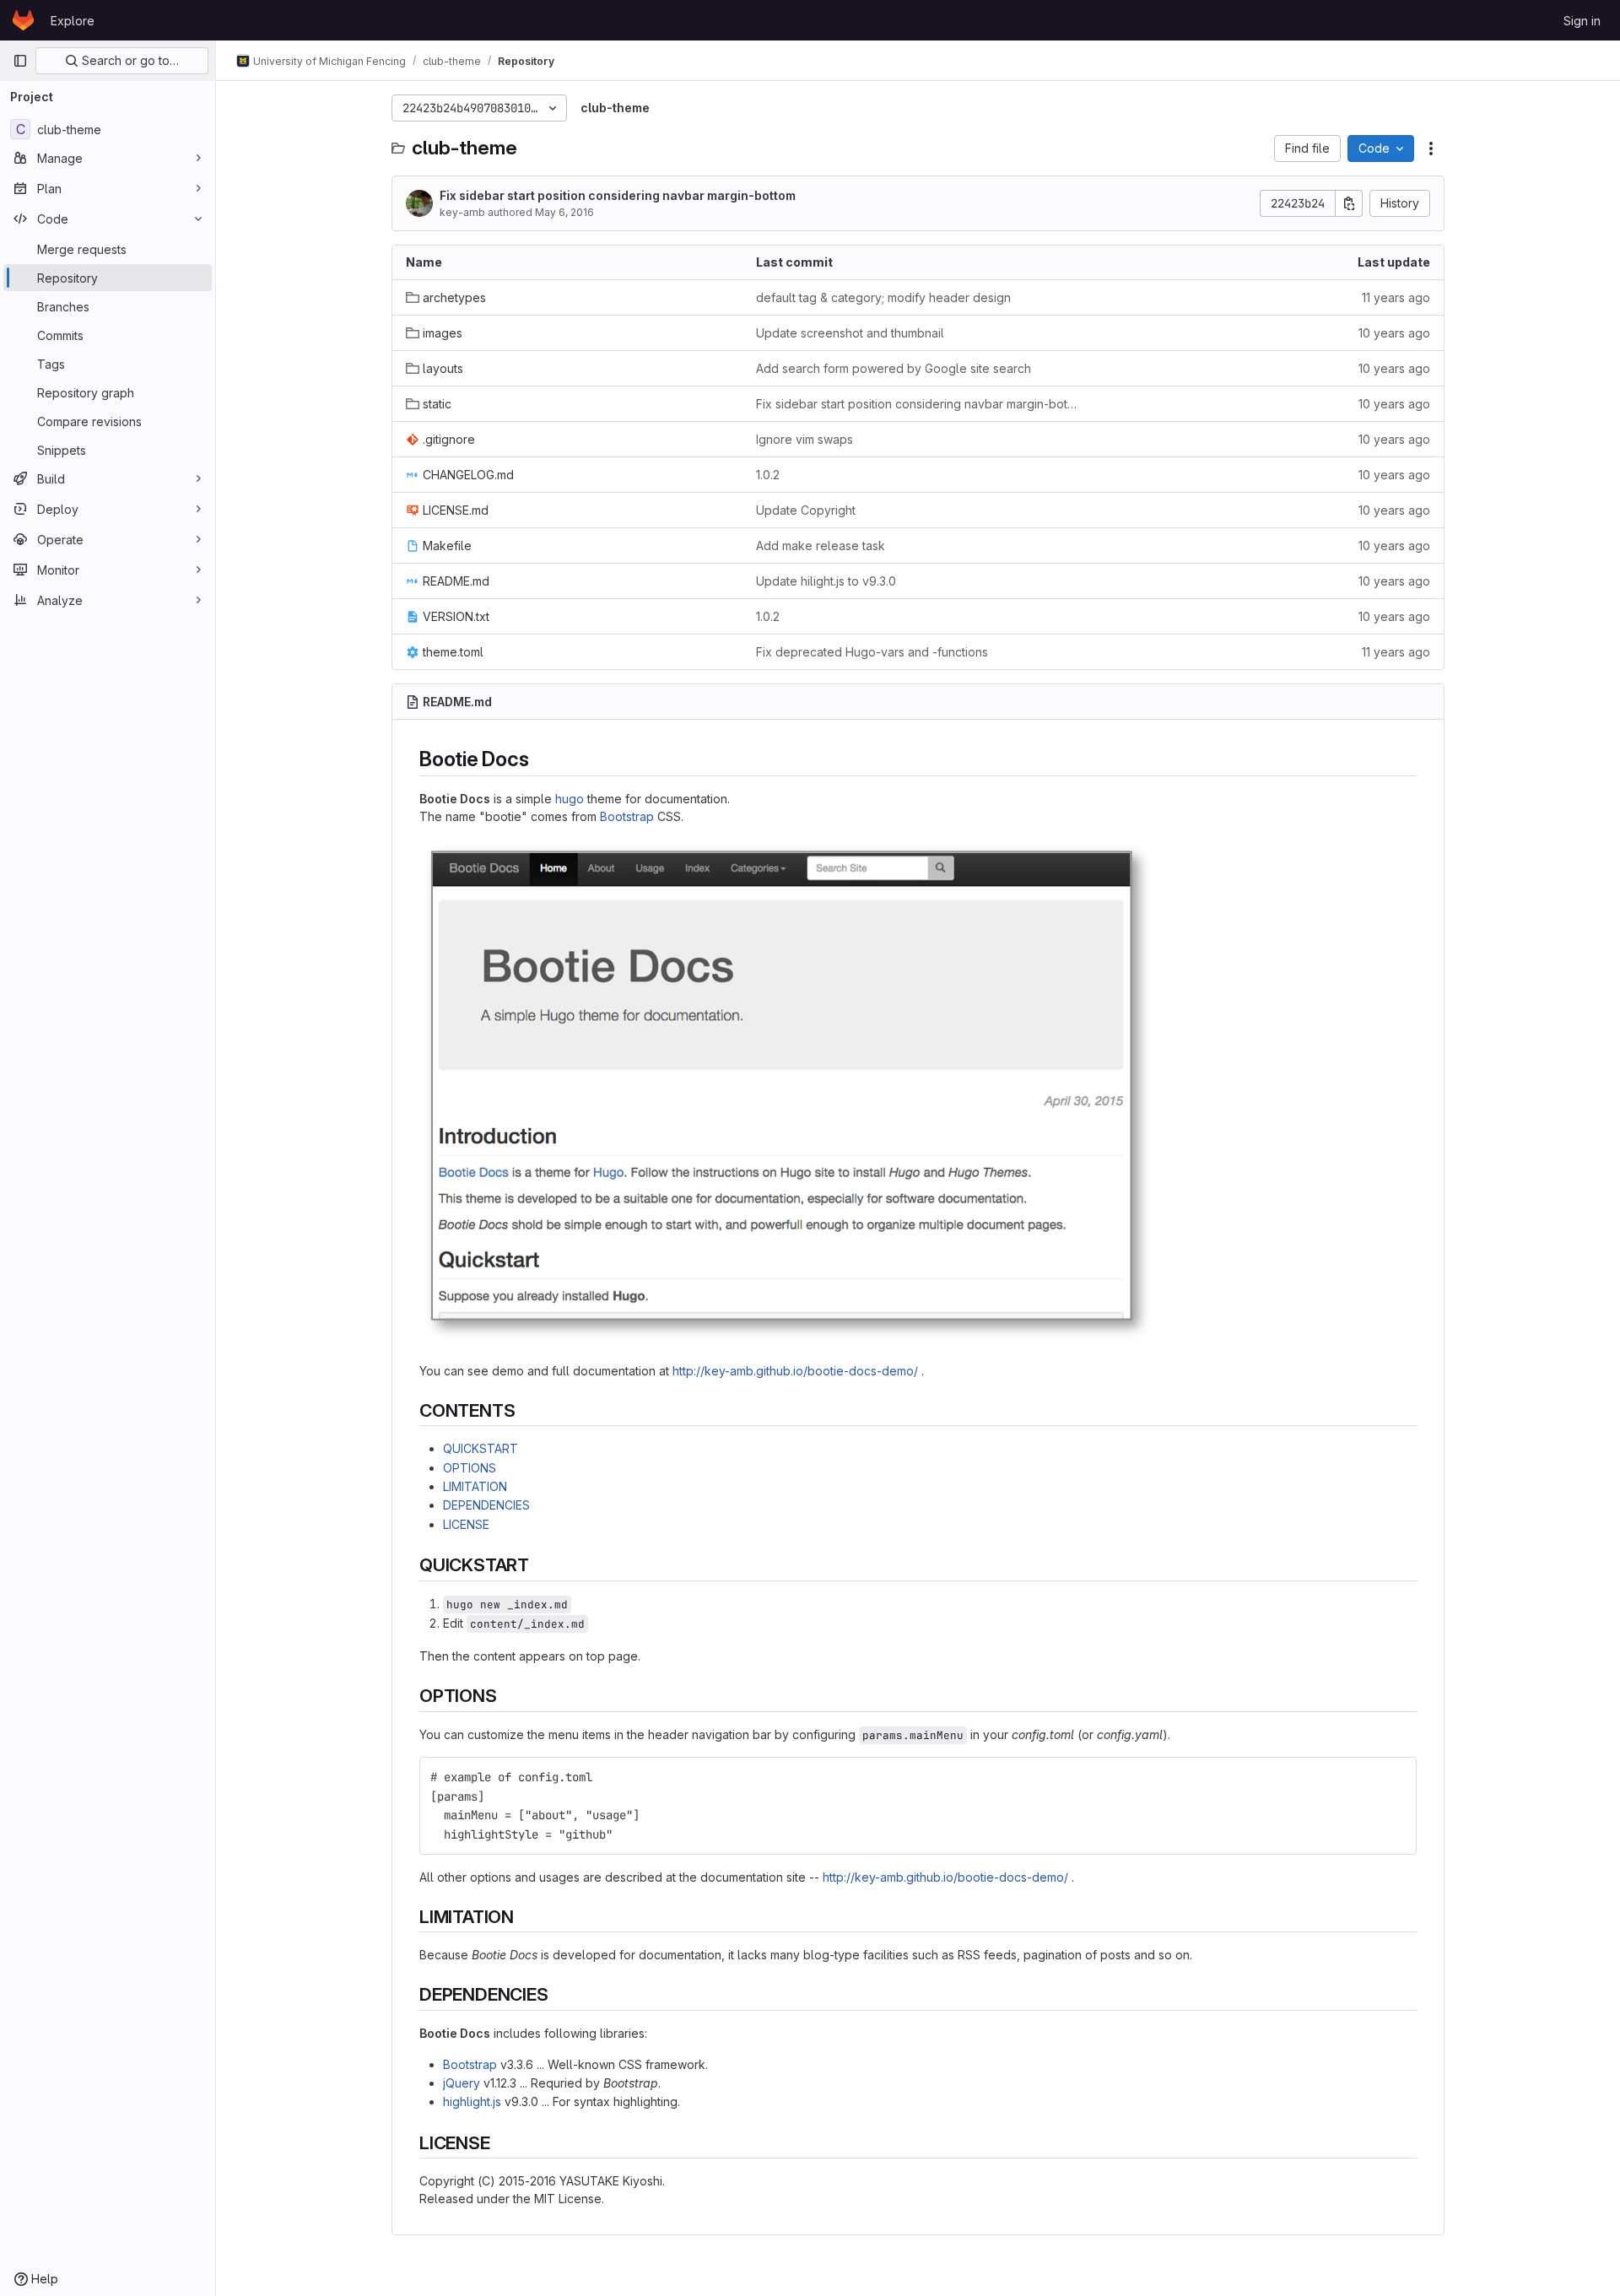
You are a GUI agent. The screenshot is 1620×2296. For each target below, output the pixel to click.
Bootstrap (627, 816)
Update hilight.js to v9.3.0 (826, 581)
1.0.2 (768, 475)
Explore (73, 21)
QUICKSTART (481, 1448)
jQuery (462, 2083)
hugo (570, 799)
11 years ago (1396, 297)
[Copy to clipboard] (1396, 1777)
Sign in (1582, 21)
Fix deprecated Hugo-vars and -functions (872, 652)
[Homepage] (23, 20)
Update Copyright (806, 510)
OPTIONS (470, 1468)
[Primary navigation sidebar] (20, 61)
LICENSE (466, 1524)
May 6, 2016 (564, 212)
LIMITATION (475, 1486)
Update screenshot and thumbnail (850, 333)
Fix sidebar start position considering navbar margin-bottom (618, 195)
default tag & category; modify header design (883, 297)
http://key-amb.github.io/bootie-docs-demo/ (795, 1371)
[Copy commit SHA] (1349, 203)
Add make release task (821, 546)
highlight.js (472, 2102)
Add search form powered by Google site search (894, 368)
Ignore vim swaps (805, 439)
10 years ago (1394, 333)
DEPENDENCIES (486, 1505)
